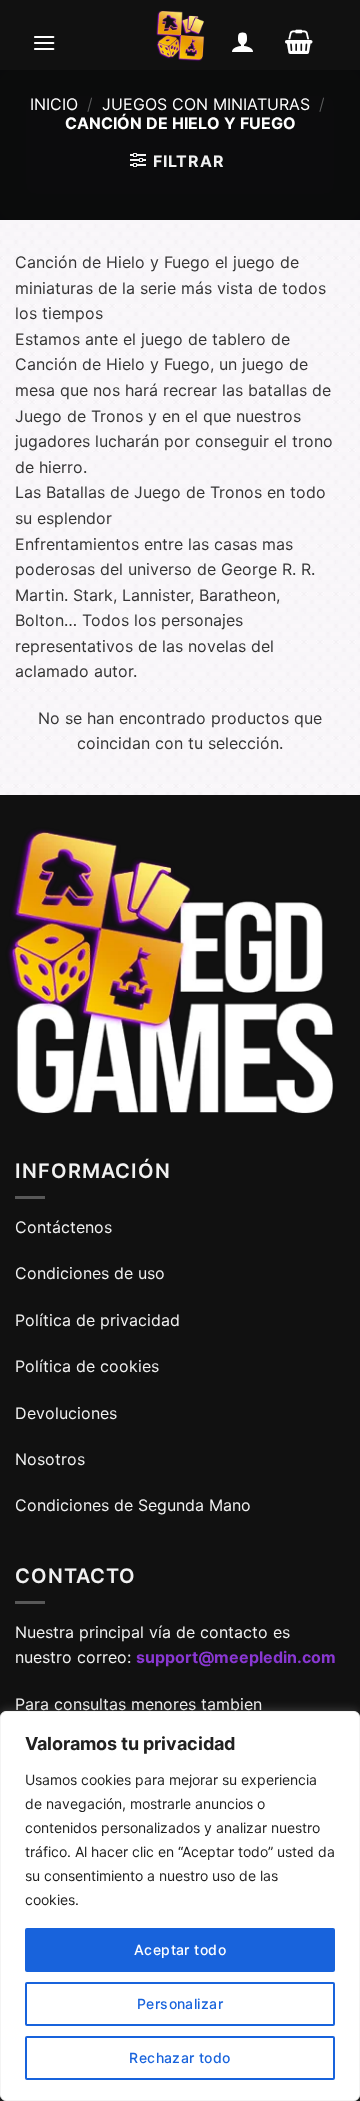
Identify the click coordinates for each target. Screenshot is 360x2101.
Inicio (54, 104)
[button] (44, 42)
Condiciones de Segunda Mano (133, 1505)
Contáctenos (66, 1227)
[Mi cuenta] (243, 42)
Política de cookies (87, 1366)
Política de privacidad (97, 1320)
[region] (180, 1906)
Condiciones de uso (90, 1273)
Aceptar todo (180, 1949)
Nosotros (50, 1459)
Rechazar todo (179, 2057)
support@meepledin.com (236, 1657)
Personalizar (180, 2003)
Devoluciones (66, 1413)
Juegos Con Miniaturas (206, 104)
